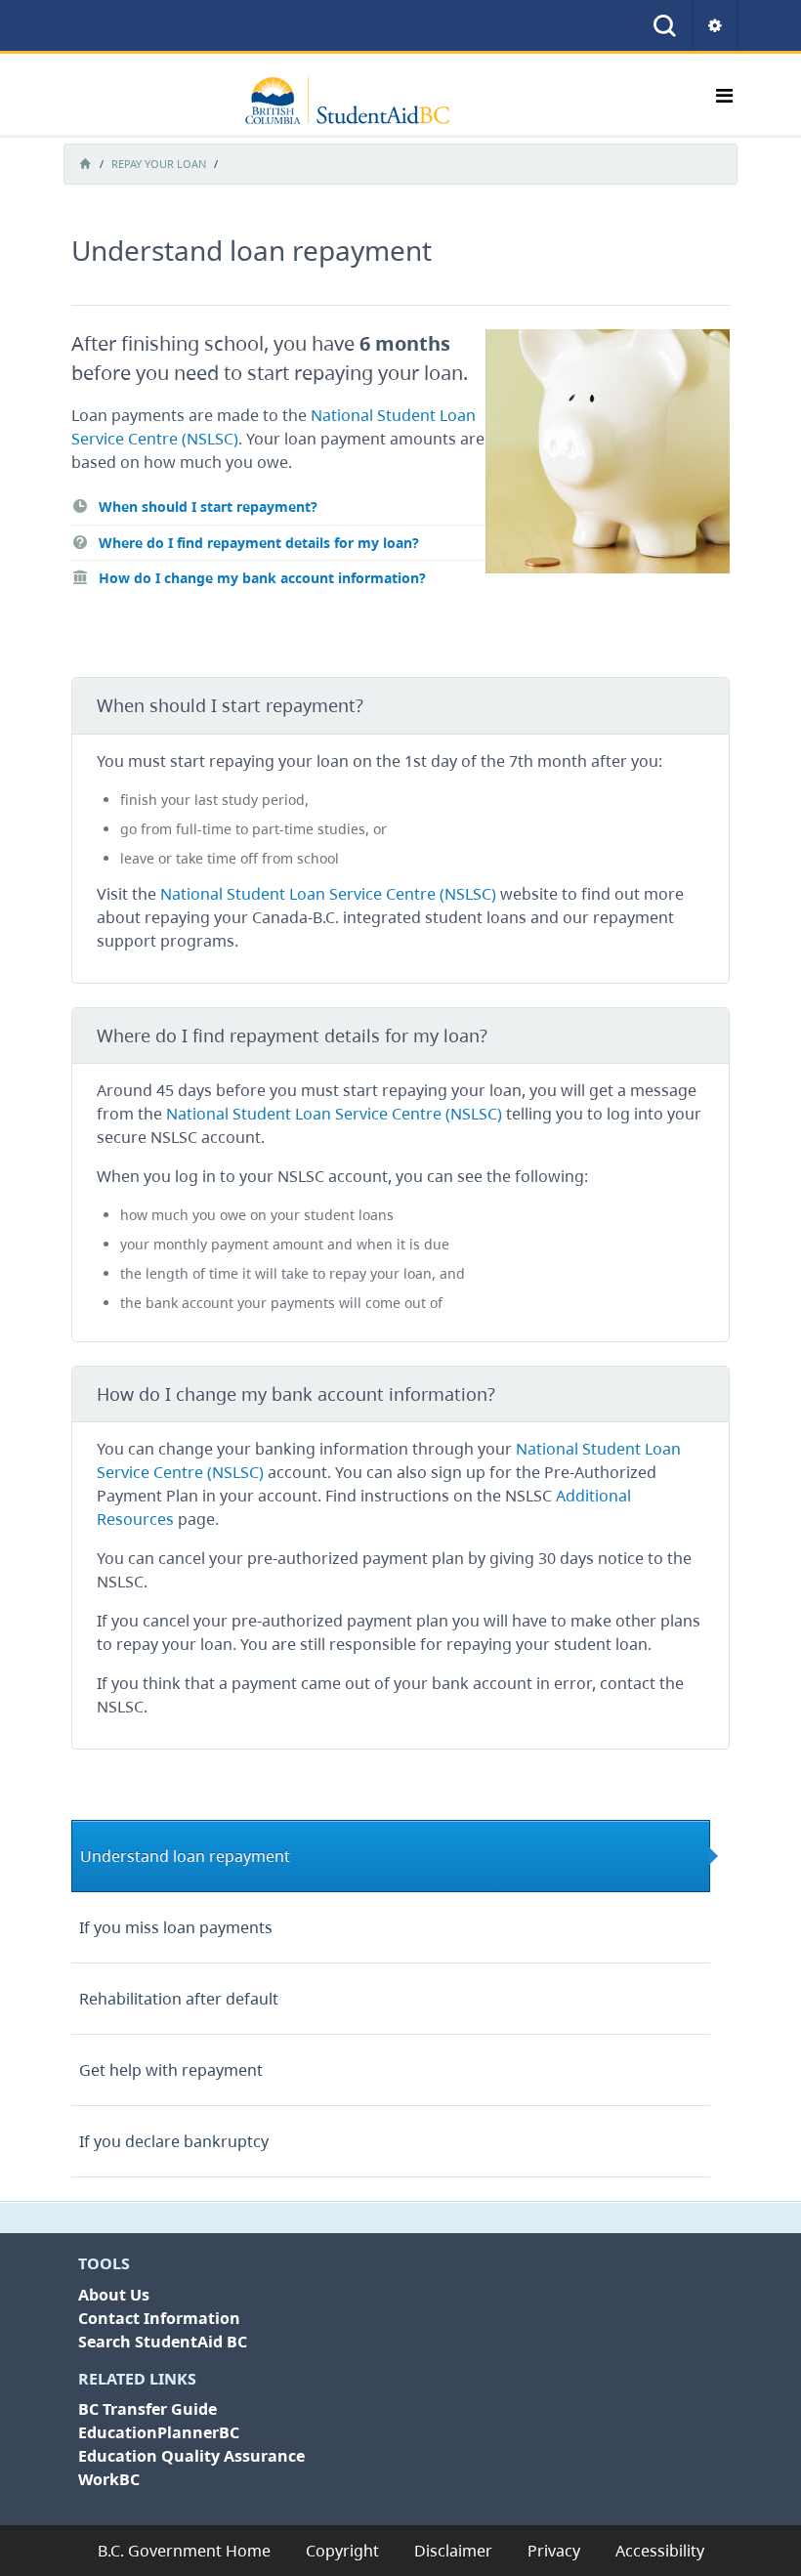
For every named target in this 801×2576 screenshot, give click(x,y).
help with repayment (171, 2070)
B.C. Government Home (184, 2551)
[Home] (358, 101)
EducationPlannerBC (159, 2432)
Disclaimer (453, 2551)
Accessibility (660, 2551)
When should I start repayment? (206, 507)
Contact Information (159, 2318)
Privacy (554, 2551)
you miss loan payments (176, 1927)
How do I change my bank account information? (260, 578)
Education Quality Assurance (191, 2456)
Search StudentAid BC (163, 2342)
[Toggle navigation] (724, 101)
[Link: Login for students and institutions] (716, 25)
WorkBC (109, 2479)
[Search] (665, 25)
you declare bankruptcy (174, 2141)
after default (179, 1999)
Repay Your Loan (159, 164)
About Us (114, 2295)
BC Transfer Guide (148, 2409)
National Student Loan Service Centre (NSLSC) (328, 894)
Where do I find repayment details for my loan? (257, 543)
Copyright (342, 2551)
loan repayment (185, 1856)
